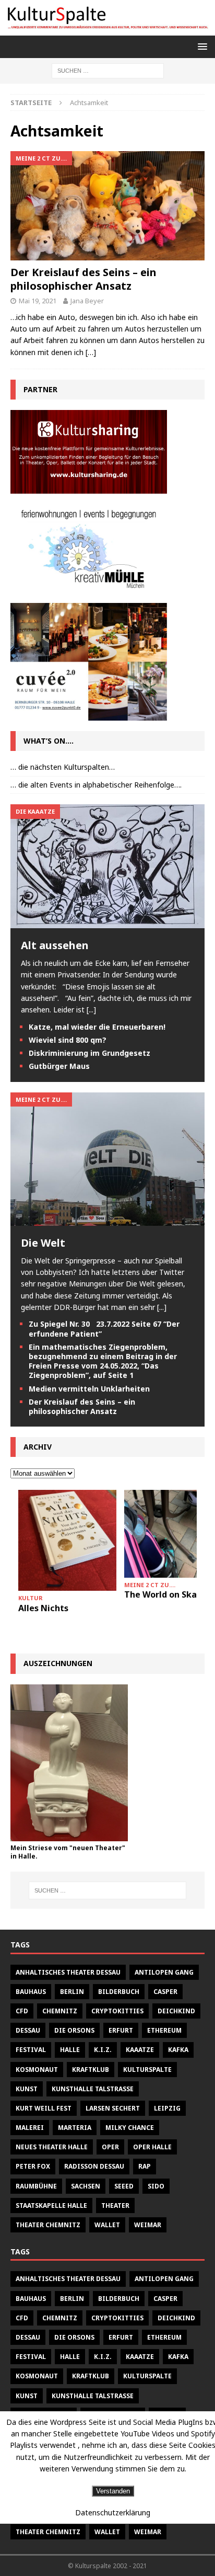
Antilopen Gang (164, 1972)
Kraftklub (91, 2070)
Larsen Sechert (113, 2108)
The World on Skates (167, 1594)
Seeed (124, 2186)
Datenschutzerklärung (113, 2512)
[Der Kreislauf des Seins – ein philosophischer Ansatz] (107, 206)
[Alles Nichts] (67, 1541)
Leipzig (167, 2108)
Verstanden (113, 2491)
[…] (91, 352)
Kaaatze (140, 2050)
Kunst (27, 2089)
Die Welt (43, 1243)
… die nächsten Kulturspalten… (63, 767)
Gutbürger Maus (59, 1066)
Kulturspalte (147, 2070)
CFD (22, 2011)
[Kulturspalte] (107, 29)
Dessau (28, 2030)
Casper (165, 1992)
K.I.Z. (103, 2050)
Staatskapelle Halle (51, 2205)
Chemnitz (60, 2011)
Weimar (148, 2225)
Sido (156, 2186)
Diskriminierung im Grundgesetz (89, 1053)
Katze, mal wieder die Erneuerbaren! (97, 1027)
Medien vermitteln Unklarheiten (89, 1389)
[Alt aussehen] (107, 922)
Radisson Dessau (94, 2166)
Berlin (72, 1992)
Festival (31, 2050)
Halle (70, 2050)
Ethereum (164, 2030)
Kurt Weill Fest (44, 2108)
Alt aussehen (55, 945)
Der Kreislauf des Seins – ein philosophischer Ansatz (83, 279)
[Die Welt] (107, 1219)
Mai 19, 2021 (38, 301)
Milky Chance (130, 2128)
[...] (91, 1010)
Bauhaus (31, 1992)
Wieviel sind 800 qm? (68, 1040)
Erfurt (121, 2030)
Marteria (75, 2128)
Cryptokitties (117, 2011)
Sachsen (86, 2186)
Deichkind (176, 2011)
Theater (115, 2205)
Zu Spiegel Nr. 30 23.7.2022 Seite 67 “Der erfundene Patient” (104, 1329)
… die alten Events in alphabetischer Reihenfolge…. (96, 785)
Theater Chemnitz (48, 2225)
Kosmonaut (37, 2070)
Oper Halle (152, 2147)
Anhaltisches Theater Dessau (68, 1972)
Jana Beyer (87, 301)
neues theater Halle (52, 2147)
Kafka (178, 2050)
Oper (110, 2147)
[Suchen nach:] (108, 70)
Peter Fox (33, 2166)
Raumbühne (36, 2186)
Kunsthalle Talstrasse (93, 2089)
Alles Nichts (43, 1608)
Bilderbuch (119, 1992)
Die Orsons (74, 2030)
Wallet (107, 2225)
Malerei (30, 2128)
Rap (145, 2166)
